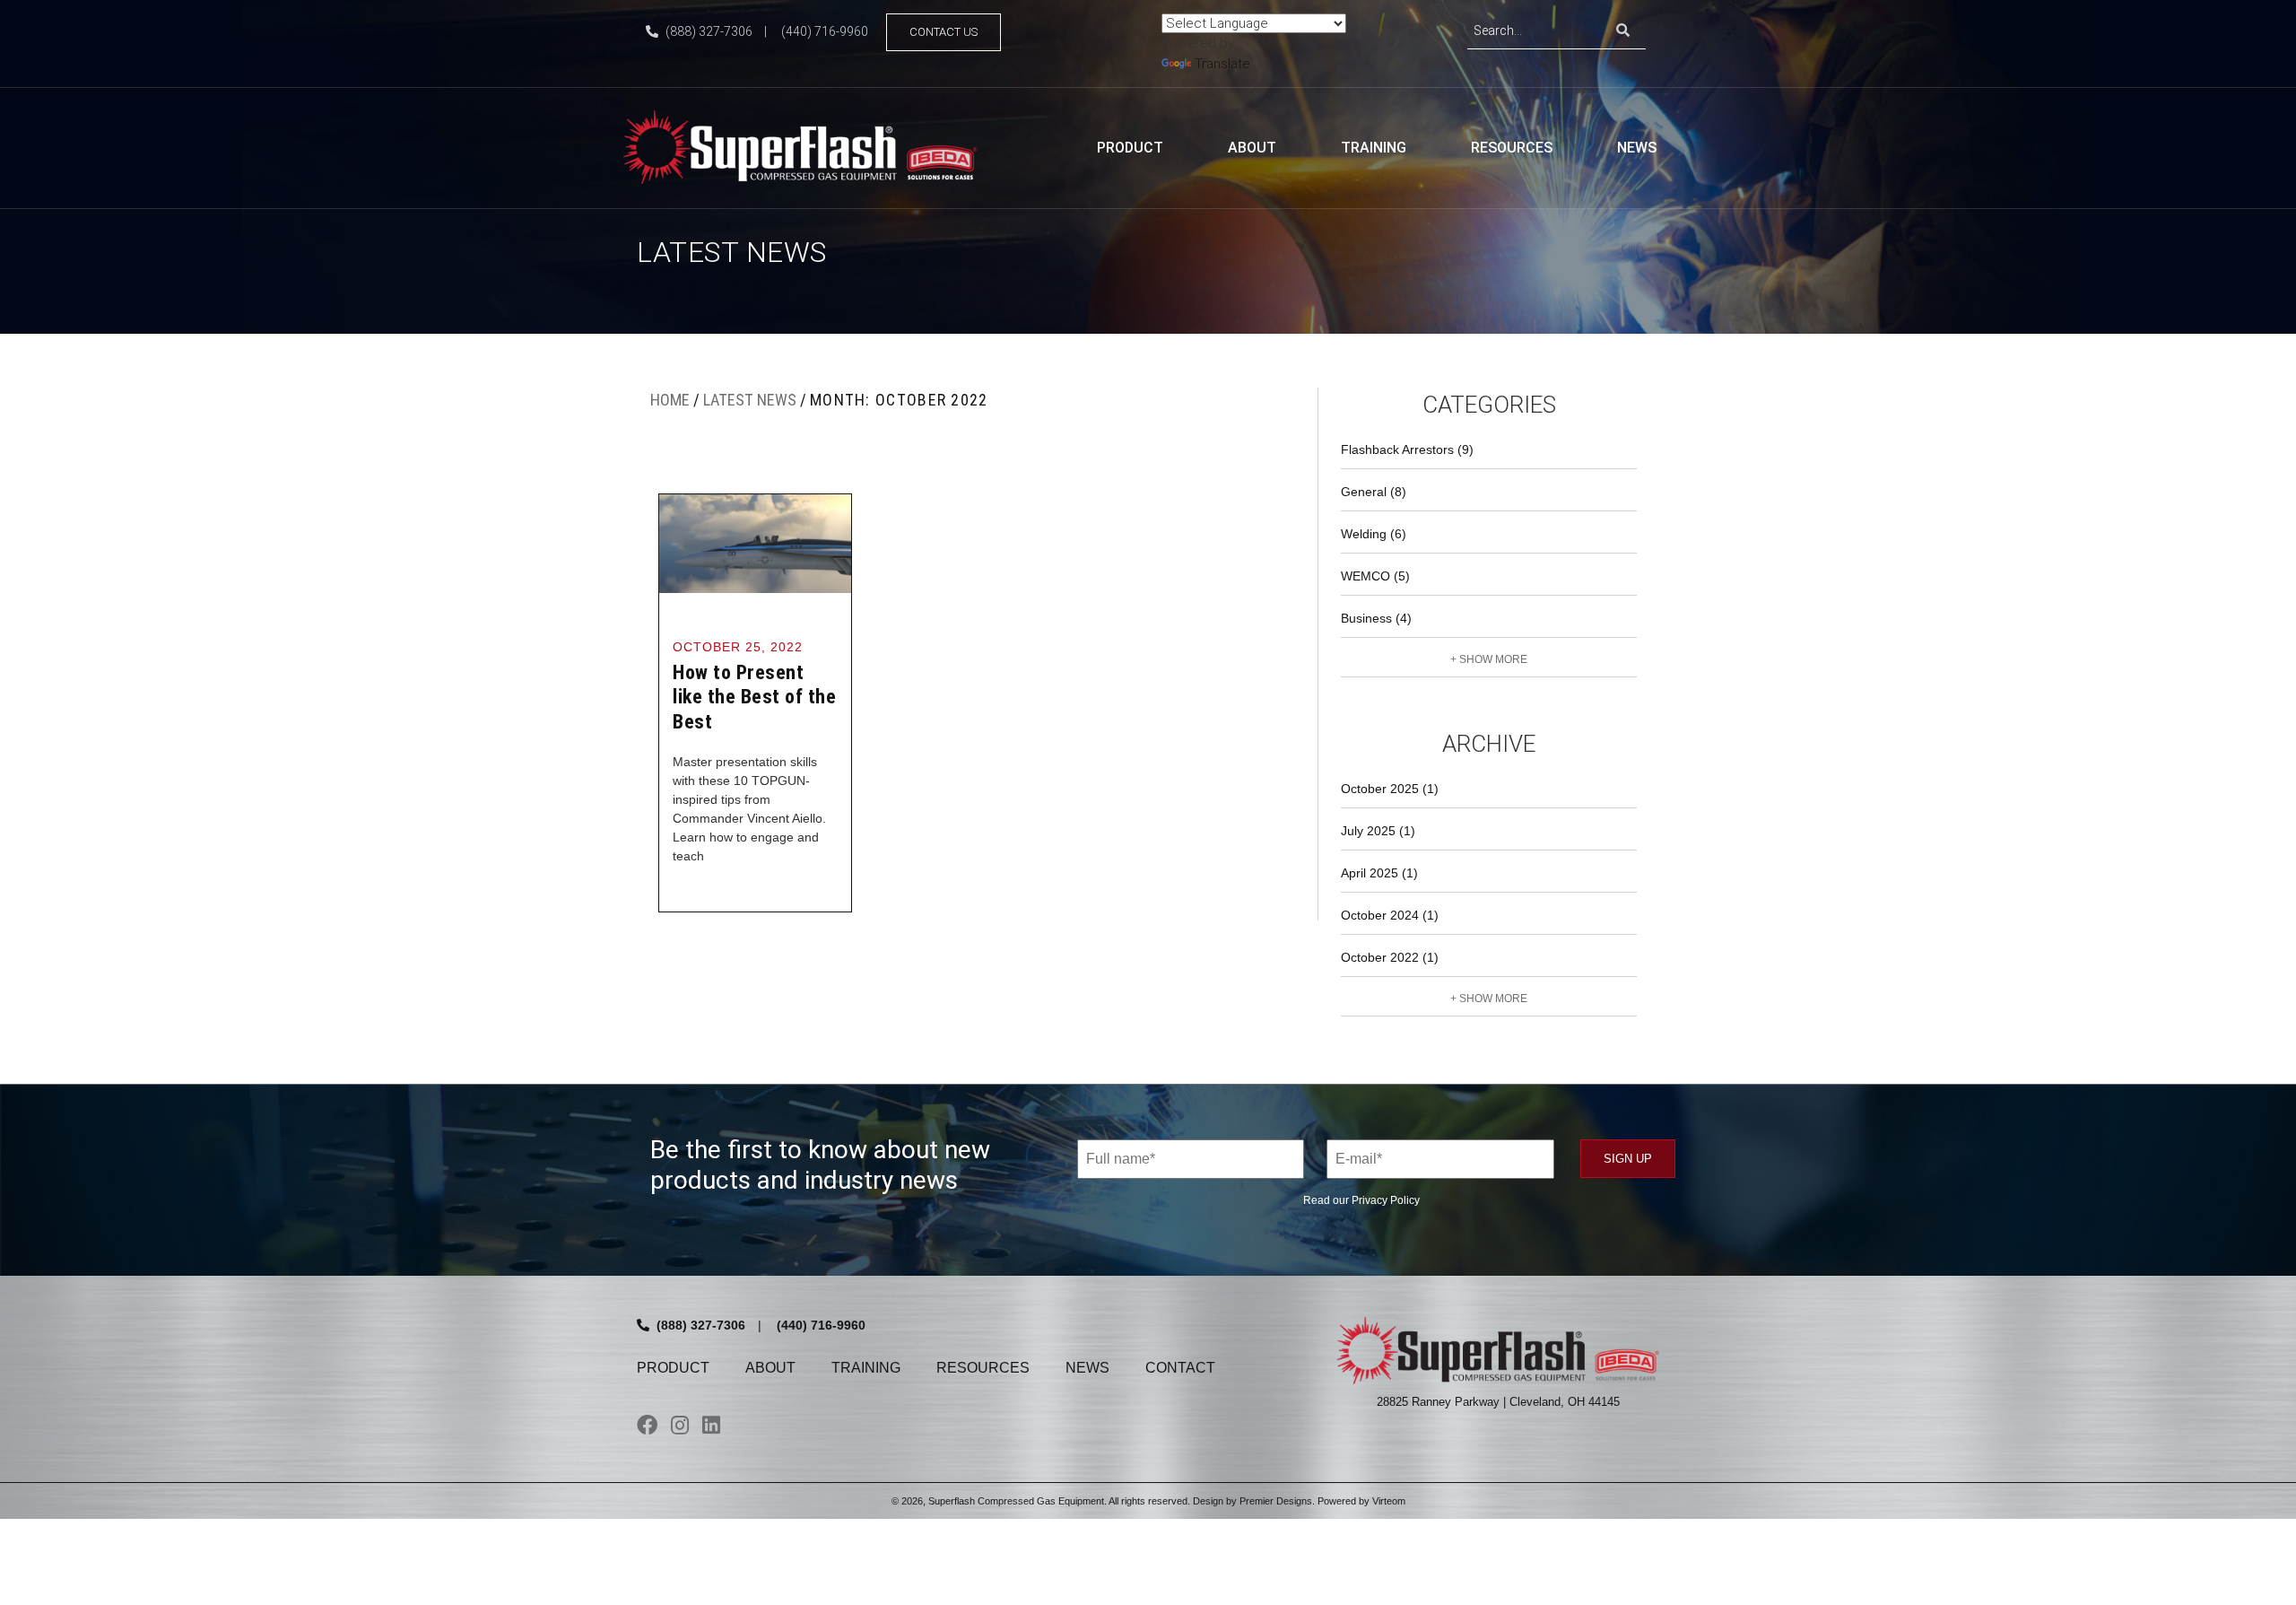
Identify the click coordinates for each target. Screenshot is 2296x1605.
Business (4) (1376, 618)
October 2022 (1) (1390, 957)
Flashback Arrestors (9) (1407, 449)
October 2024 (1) (1390, 915)
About (1252, 148)
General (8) (1374, 492)
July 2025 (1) (1378, 831)
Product (1130, 148)
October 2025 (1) (1390, 789)
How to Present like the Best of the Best (754, 698)
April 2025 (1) (1379, 873)
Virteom (1389, 1501)
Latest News (750, 400)
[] (1623, 31)
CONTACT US (944, 32)
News (1637, 148)
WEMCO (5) (1375, 576)
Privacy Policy (1386, 1200)
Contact (1180, 1368)
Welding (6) (1374, 534)
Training (1374, 148)
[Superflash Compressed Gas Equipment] (807, 146)
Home (670, 400)
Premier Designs (1276, 1501)
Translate (1222, 64)
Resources (1512, 148)
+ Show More (1489, 659)
